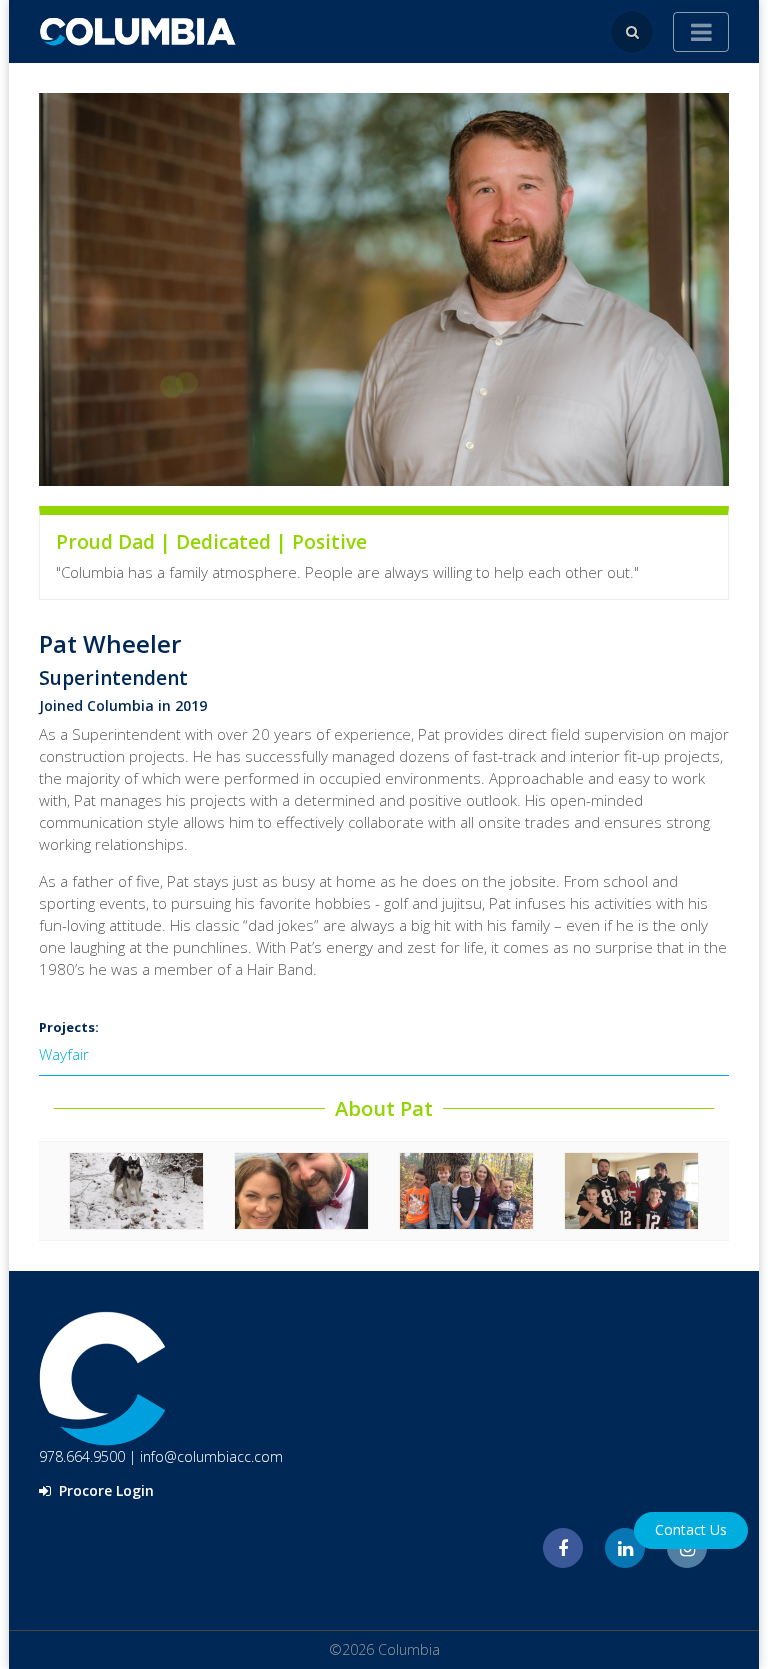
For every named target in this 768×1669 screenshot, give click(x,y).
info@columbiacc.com (211, 1456)
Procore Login (104, 1490)
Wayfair (64, 1054)
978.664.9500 (82, 1456)
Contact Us (691, 1529)
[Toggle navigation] (701, 32)
